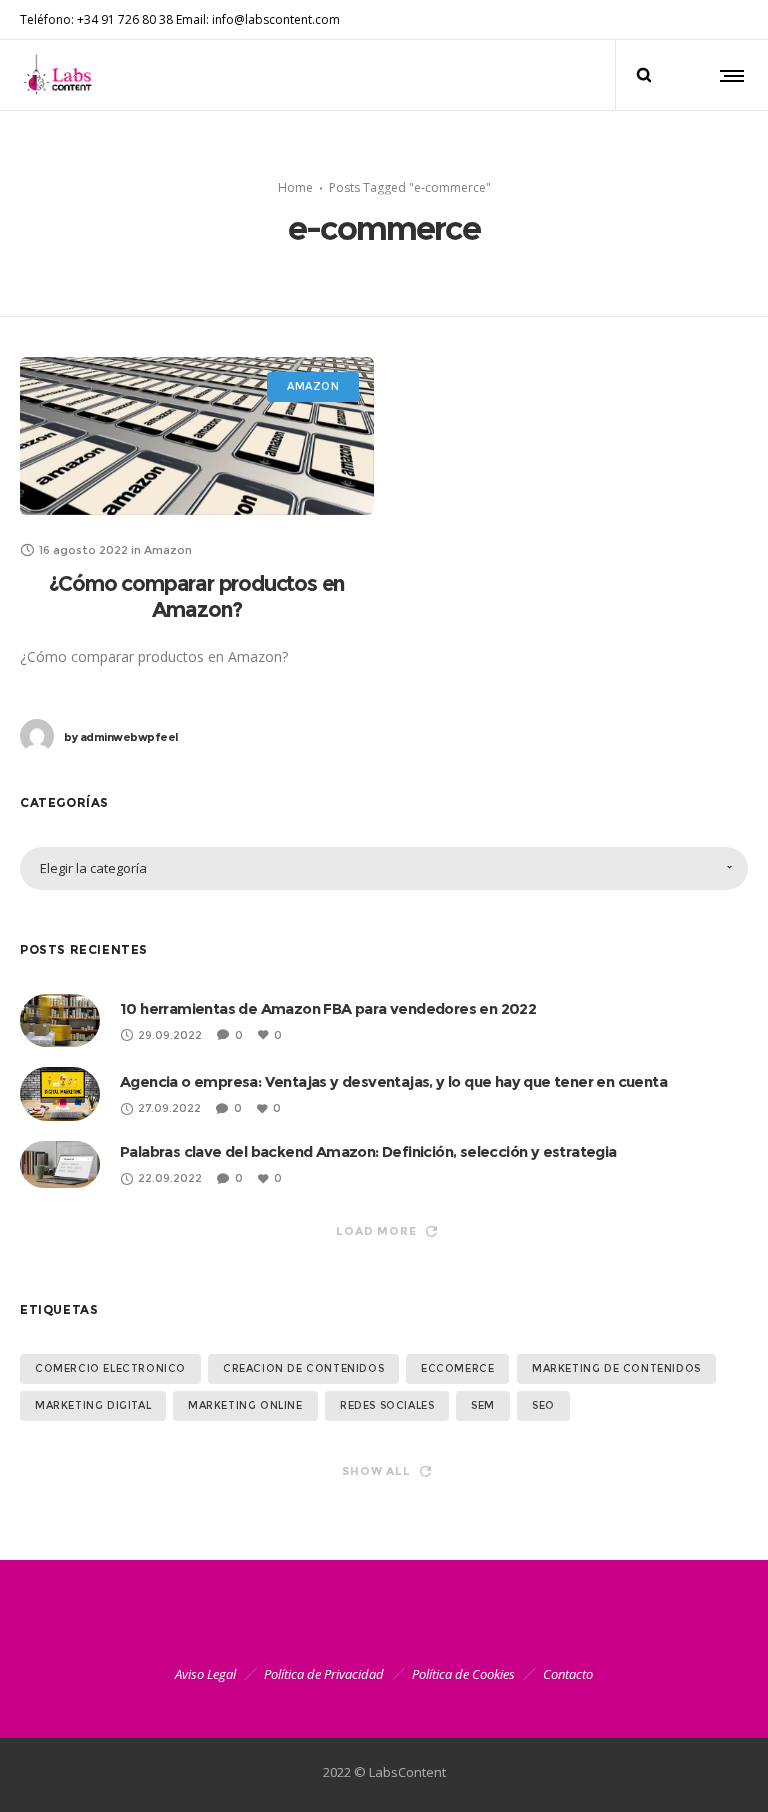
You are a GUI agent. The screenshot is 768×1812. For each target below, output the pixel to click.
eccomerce (457, 1368)
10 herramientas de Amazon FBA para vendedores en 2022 (328, 1008)
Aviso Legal (205, 1674)
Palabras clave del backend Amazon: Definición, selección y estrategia (368, 1151)
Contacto (568, 1674)
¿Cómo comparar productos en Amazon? (197, 596)
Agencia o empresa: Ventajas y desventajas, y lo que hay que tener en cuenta (393, 1081)
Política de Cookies (463, 1674)
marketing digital (93, 1405)
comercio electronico (110, 1368)
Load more (376, 1231)
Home (295, 186)
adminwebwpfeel (121, 737)
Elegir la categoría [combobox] (93, 868)
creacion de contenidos (303, 1368)
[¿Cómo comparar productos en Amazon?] (197, 436)
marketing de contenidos (616, 1368)
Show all (376, 1471)
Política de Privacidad (324, 1674)
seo (543, 1405)
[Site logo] (62, 75)
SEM (483, 1405)
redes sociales (387, 1405)
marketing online (245, 1405)
